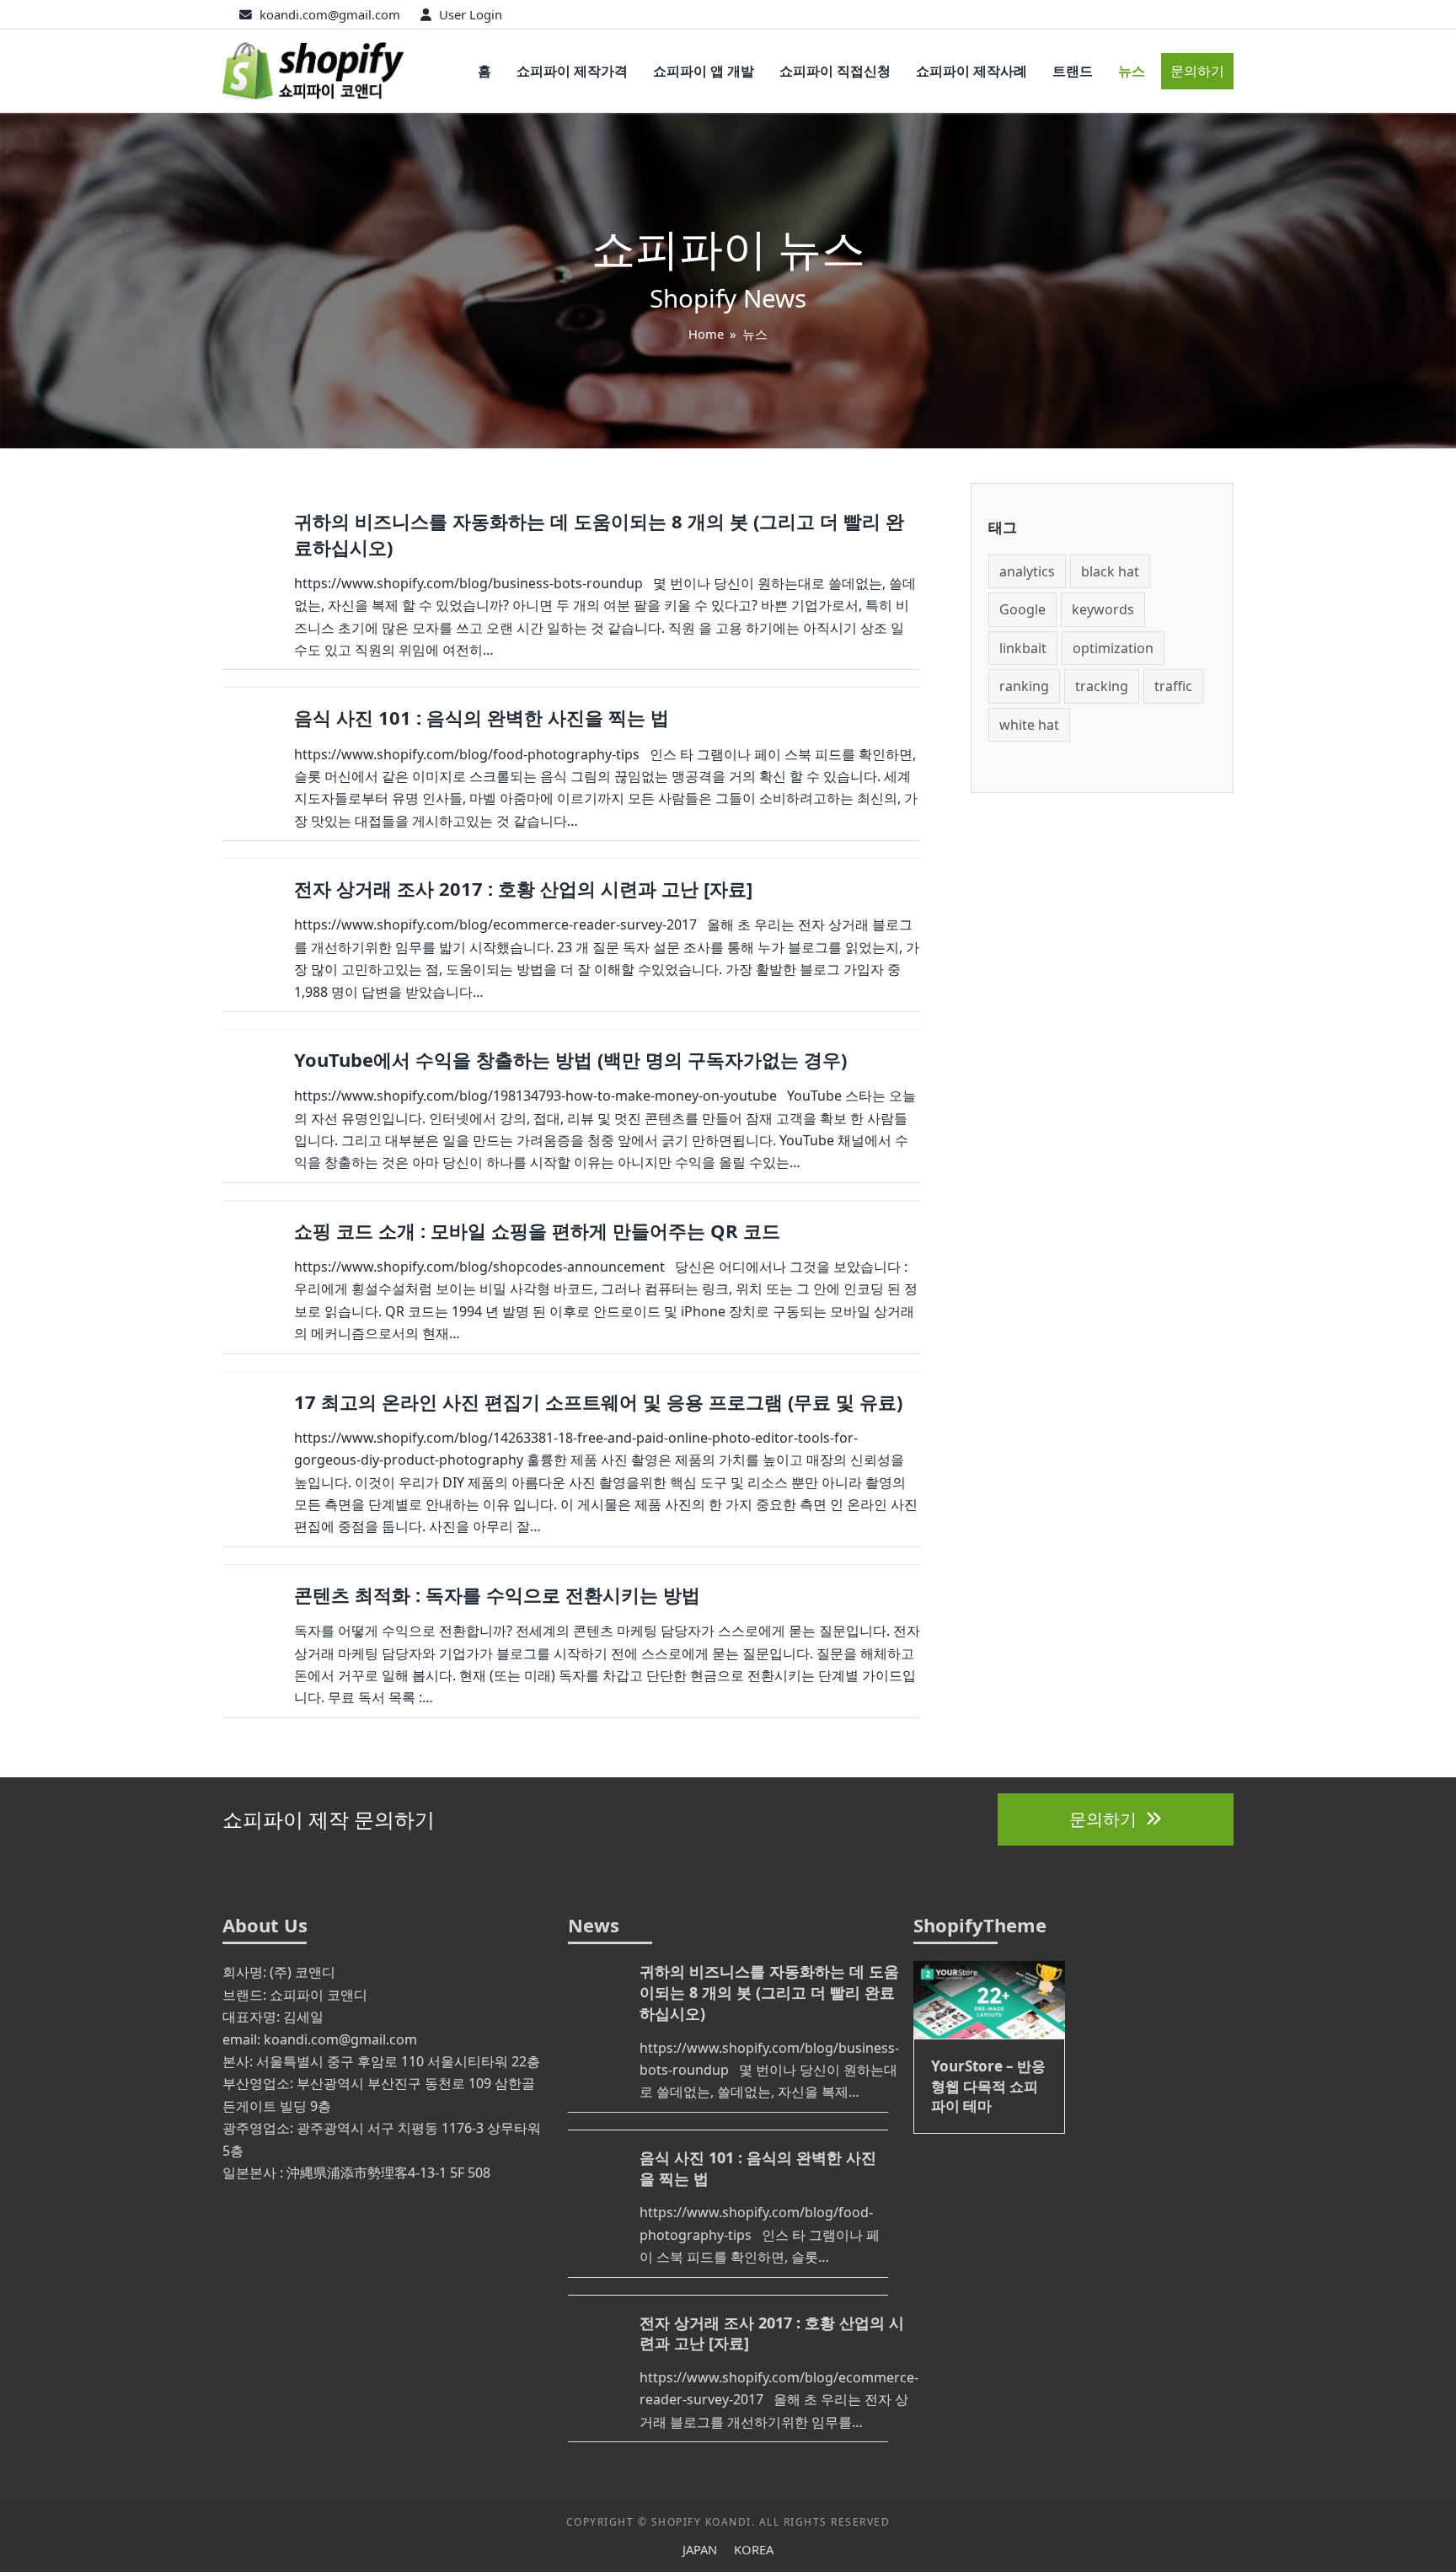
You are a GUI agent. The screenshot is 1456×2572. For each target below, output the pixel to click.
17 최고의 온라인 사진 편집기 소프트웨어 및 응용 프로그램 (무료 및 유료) (598, 1401)
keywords (1103, 609)
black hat (1110, 571)
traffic (1173, 686)
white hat (1029, 725)
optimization (1113, 648)
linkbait (1023, 648)
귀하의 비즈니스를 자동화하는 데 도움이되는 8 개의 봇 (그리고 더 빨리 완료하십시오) (769, 1992)
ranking (1024, 686)
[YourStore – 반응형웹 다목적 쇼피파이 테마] (989, 1998)
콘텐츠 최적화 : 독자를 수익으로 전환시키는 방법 (497, 1594)
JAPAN (700, 2549)
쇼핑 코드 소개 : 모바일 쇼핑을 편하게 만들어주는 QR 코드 (537, 1230)
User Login (471, 14)
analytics (1027, 571)
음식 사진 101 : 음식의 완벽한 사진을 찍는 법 (482, 717)
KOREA (754, 2549)
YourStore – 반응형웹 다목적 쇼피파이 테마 (988, 2086)
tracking (1102, 686)
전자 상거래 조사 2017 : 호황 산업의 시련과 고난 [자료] (523, 888)
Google (1022, 609)
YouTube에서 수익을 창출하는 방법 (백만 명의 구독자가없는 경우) (570, 1059)
